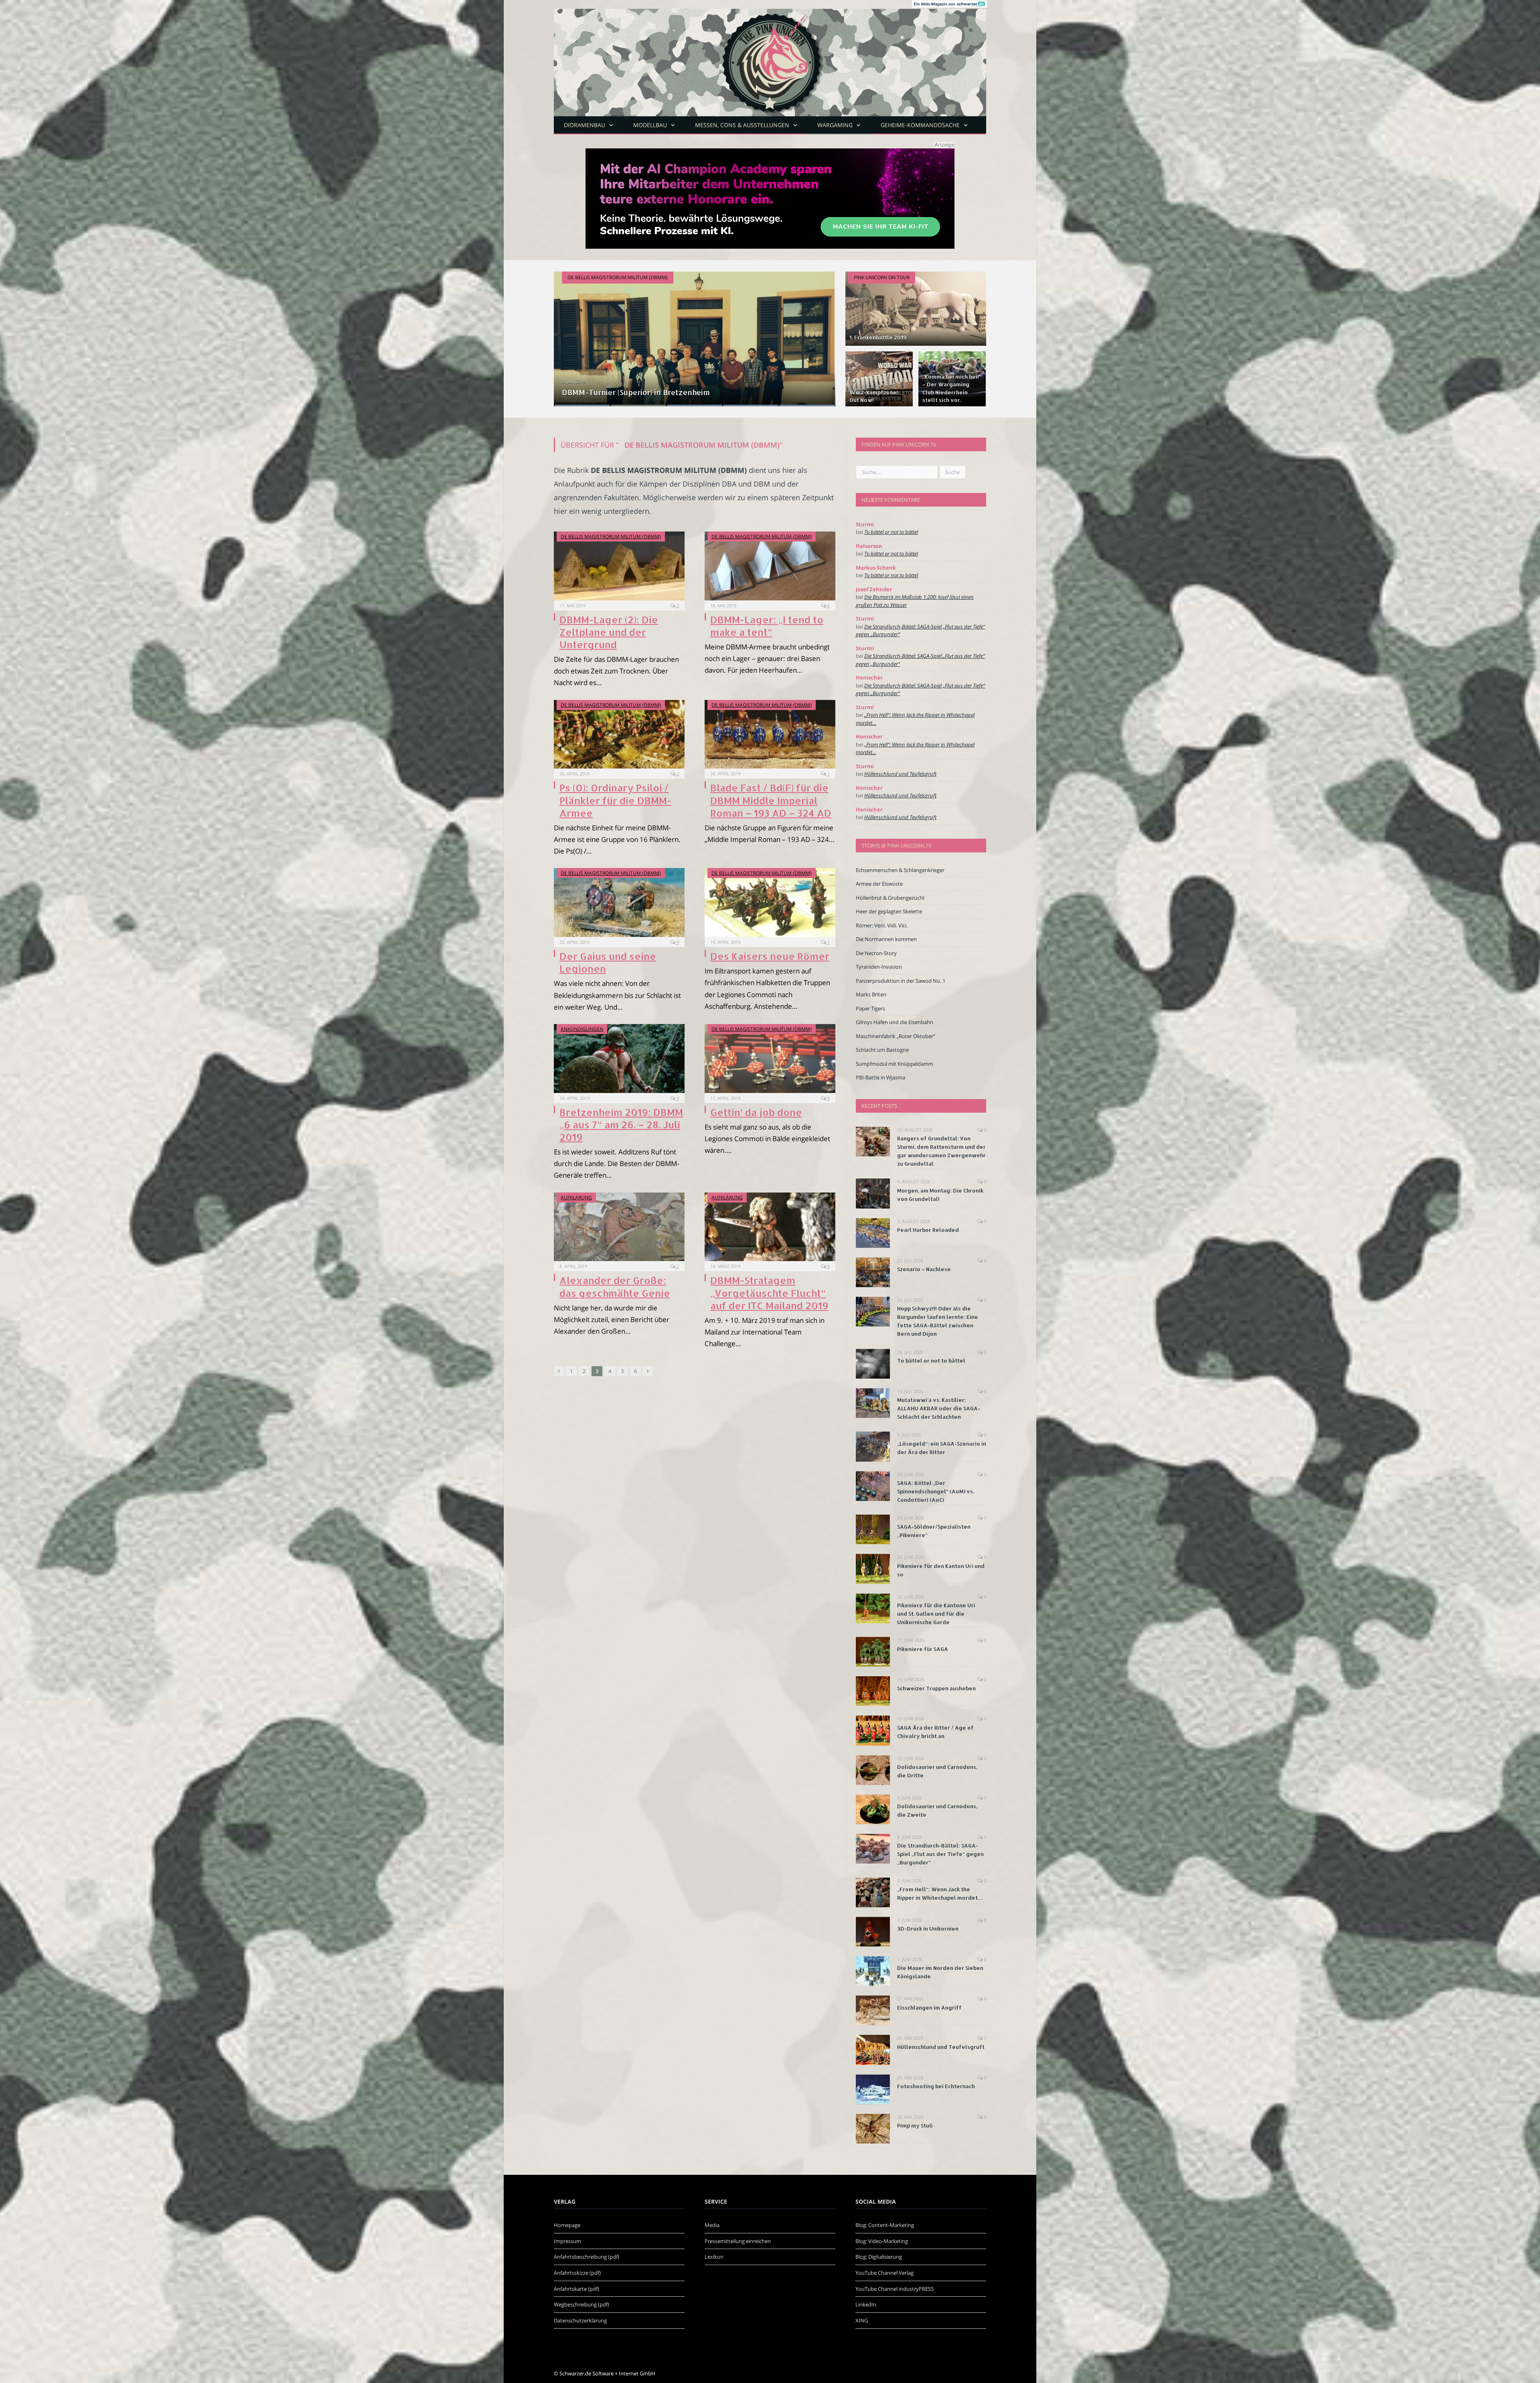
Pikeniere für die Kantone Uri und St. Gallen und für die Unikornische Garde (936, 1614)
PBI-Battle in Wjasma (880, 1077)
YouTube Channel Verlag (884, 2273)
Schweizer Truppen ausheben (936, 1688)
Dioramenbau (585, 125)
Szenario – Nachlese (924, 1269)
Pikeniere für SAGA (923, 1649)
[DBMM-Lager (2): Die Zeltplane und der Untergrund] (619, 566)
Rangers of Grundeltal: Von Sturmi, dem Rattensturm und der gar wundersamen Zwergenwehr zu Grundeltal (941, 1151)
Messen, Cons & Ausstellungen (742, 125)
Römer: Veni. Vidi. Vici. (882, 925)
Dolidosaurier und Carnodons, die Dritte (937, 1771)
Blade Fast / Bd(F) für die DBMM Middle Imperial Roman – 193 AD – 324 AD (771, 800)
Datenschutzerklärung (580, 2320)
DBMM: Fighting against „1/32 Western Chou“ (642, 392)
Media (712, 2225)
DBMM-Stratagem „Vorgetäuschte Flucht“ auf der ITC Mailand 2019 (769, 1293)
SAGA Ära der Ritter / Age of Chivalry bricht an (935, 1732)
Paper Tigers (870, 1008)
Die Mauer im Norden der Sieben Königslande (940, 1972)
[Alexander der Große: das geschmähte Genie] (619, 1227)
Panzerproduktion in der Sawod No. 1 (901, 981)
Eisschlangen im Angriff (929, 2008)
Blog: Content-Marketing (885, 2225)
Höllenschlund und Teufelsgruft (900, 774)
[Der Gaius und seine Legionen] (619, 902)
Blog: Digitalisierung (879, 2257)
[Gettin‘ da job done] (770, 1059)
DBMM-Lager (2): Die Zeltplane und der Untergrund (609, 632)
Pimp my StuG (915, 2125)
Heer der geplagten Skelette (889, 911)
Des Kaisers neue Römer (770, 956)
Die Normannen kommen (886, 939)
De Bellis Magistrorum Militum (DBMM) (618, 277)
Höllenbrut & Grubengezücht (890, 898)
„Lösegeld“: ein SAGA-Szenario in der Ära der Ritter (942, 1448)
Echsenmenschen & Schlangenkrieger (900, 870)
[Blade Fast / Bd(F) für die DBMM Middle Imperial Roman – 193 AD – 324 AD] (770, 734)
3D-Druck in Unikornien (928, 1929)
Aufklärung (576, 1198)
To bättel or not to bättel (891, 532)
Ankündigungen (582, 1029)
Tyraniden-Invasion (879, 967)
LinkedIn (866, 2304)
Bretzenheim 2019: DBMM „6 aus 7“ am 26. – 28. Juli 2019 (621, 1125)
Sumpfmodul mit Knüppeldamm (895, 1064)
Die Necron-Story (876, 953)
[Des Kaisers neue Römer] (770, 902)
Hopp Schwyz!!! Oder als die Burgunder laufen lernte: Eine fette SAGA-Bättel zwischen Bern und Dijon (938, 1321)
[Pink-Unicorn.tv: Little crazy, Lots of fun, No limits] (770, 56)
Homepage (567, 2225)
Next (821, 334)
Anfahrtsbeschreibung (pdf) (587, 2257)
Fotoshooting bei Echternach (936, 2086)
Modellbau (650, 125)
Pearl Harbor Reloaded (928, 1230)
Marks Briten (871, 994)
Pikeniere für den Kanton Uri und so (941, 1570)
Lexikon (714, 2257)
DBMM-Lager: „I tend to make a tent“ (767, 626)
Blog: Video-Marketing (882, 2241)
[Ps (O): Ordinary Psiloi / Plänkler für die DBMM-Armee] (619, 734)
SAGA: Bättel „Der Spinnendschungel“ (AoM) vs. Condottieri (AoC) (936, 1491)
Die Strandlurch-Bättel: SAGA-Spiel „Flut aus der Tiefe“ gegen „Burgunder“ (940, 1854)
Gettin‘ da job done (756, 1112)
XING (862, 2320)
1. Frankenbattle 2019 (878, 337)
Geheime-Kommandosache (920, 125)
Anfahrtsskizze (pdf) (577, 2273)
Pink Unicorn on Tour (882, 277)
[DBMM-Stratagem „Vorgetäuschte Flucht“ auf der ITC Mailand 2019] (770, 1227)
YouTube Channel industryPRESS (895, 2289)
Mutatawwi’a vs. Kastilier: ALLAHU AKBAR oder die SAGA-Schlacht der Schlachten (939, 1408)
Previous (568, 334)
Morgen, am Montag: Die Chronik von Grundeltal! (940, 1195)
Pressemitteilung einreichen (738, 2241)
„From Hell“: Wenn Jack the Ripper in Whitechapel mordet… (940, 1893)
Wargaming (835, 125)
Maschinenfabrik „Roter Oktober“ (896, 1036)
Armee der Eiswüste (879, 884)
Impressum (567, 2241)
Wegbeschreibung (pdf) (582, 2304)
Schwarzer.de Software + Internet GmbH (607, 2373)
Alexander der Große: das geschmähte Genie (615, 1286)
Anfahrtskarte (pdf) (576, 2289)
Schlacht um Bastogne (882, 1050)
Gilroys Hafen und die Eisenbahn (895, 1022)
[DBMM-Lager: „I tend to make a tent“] (770, 566)
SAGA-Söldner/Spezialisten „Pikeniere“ (934, 1531)
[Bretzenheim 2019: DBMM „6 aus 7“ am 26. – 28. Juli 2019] (619, 1059)
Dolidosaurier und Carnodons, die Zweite (937, 1810)
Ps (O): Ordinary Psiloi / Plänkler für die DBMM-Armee (615, 800)
